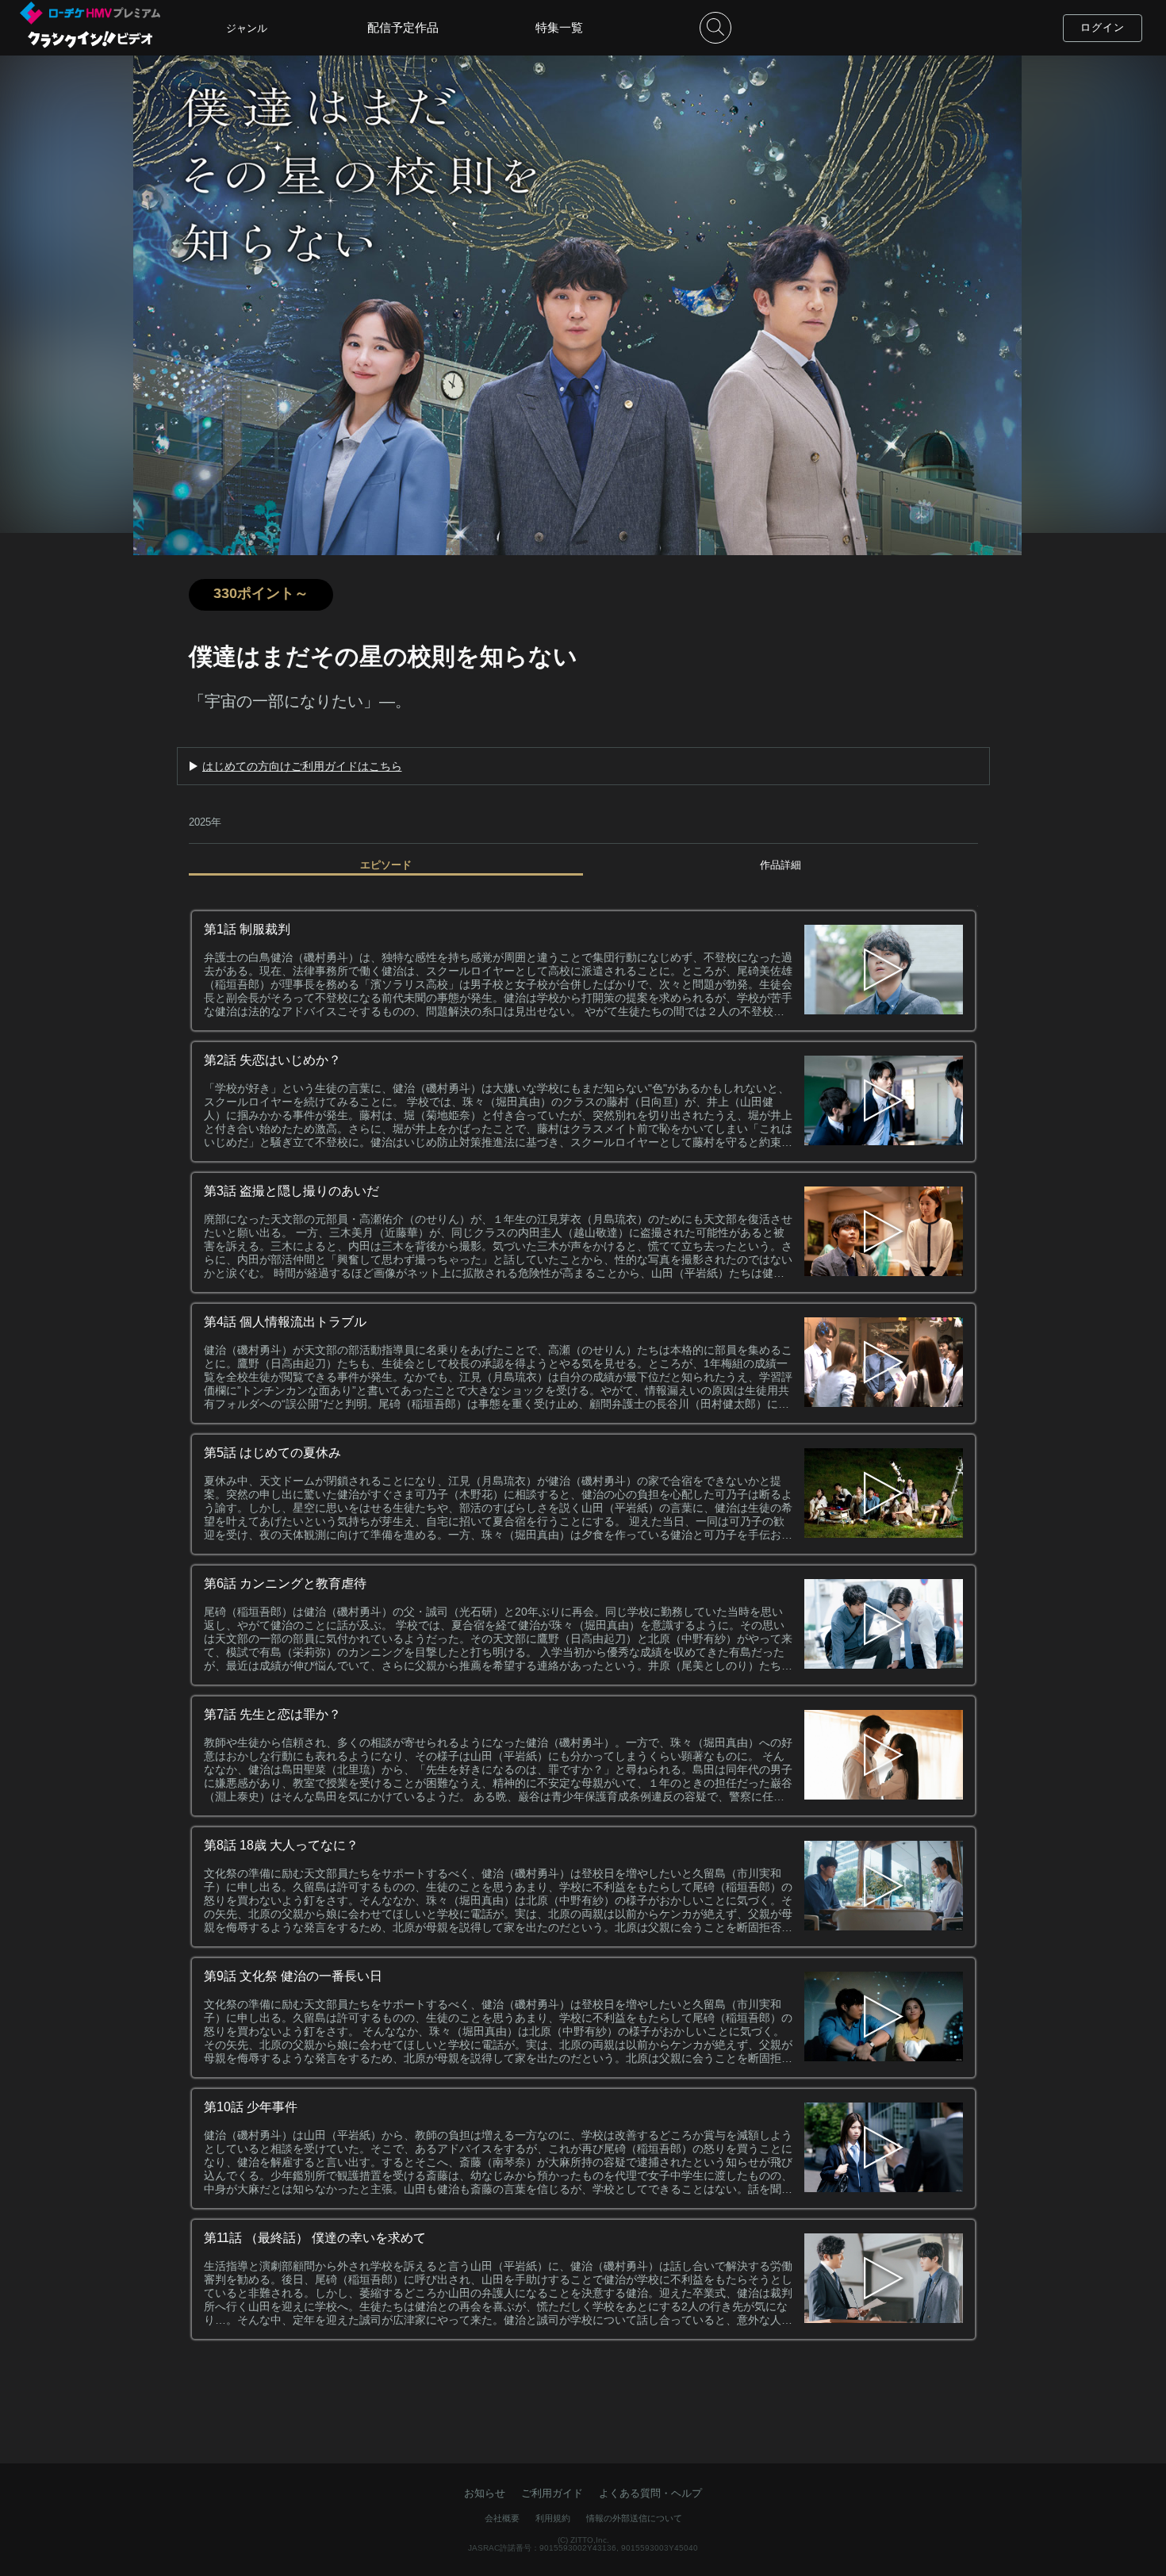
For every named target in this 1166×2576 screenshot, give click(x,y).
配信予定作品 (403, 27)
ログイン (1103, 27)
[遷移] (884, 971)
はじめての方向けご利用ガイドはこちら (302, 766)
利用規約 (553, 2518)
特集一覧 (559, 27)
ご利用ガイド (552, 2493)
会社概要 (502, 2518)
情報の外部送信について (634, 2518)
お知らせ (485, 2493)
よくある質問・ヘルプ (650, 2493)
